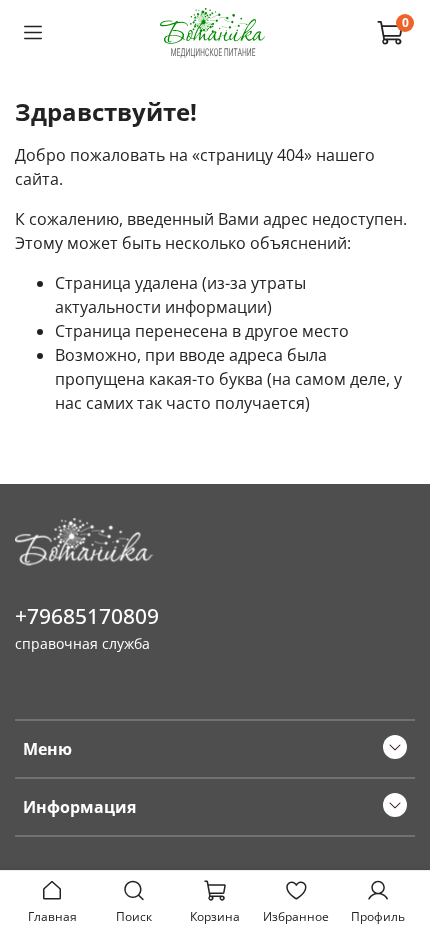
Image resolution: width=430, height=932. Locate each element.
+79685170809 (87, 616)
